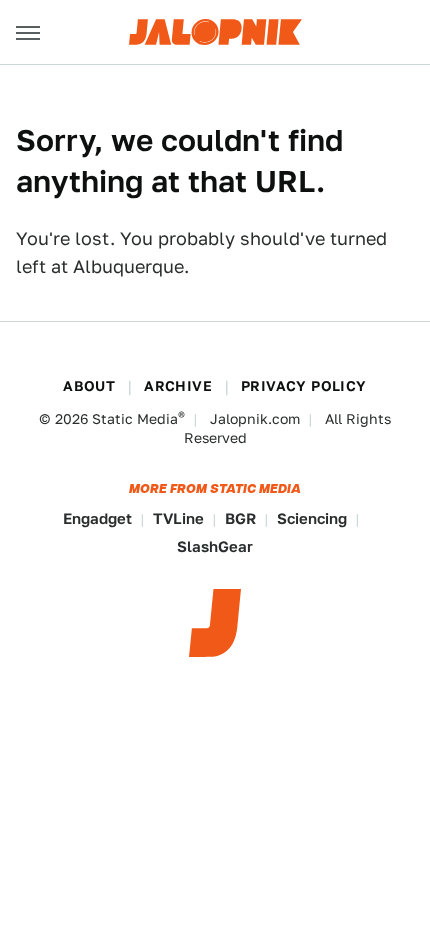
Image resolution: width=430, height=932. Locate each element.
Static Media (135, 419)
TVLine (178, 518)
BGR (240, 518)
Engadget (97, 518)
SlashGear (215, 546)
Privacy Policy (304, 386)
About (89, 386)
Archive (178, 386)
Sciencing (312, 518)
